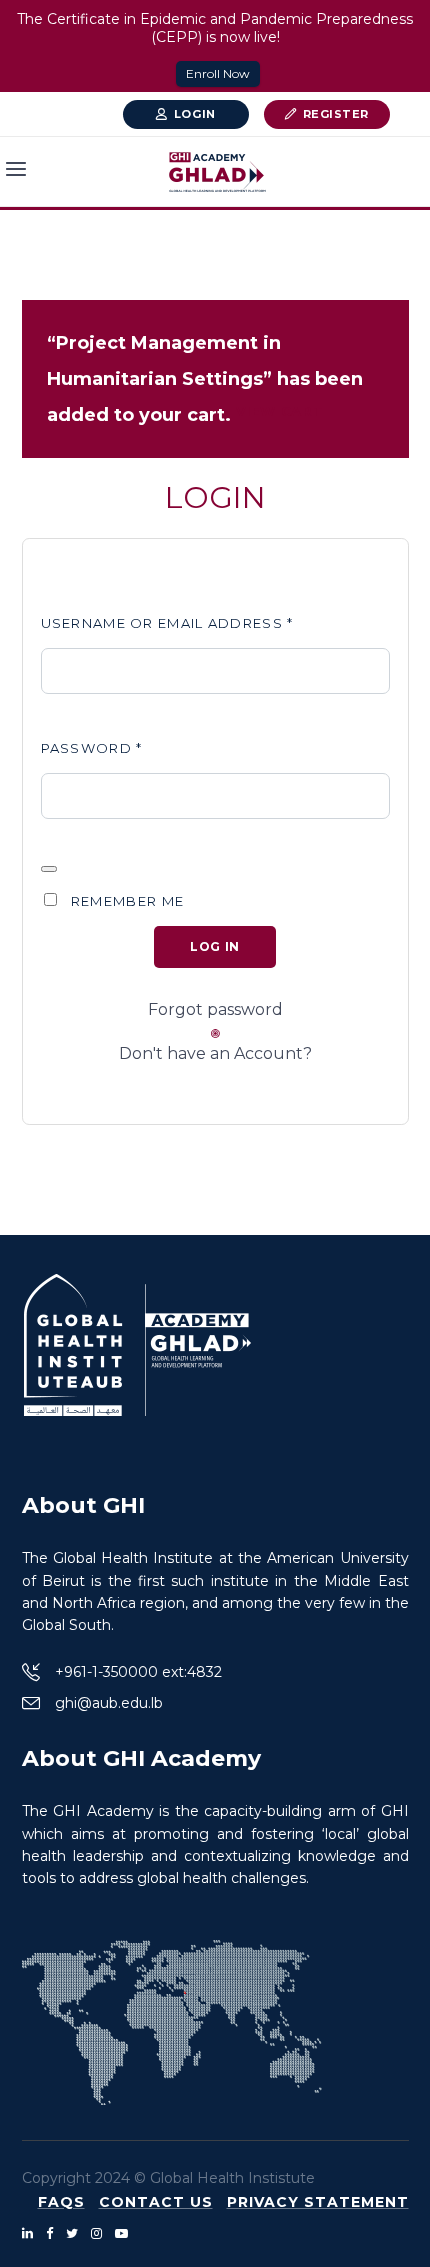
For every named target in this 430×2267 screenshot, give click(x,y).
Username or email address (167, 623)
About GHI (83, 1505)
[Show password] (49, 869)
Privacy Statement (318, 2202)
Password (92, 748)
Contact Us (156, 2202)
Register (336, 114)
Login (195, 114)
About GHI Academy (141, 1758)
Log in (215, 946)
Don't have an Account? (215, 1053)
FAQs (61, 2202)
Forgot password (215, 1009)
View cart (280, 411)
